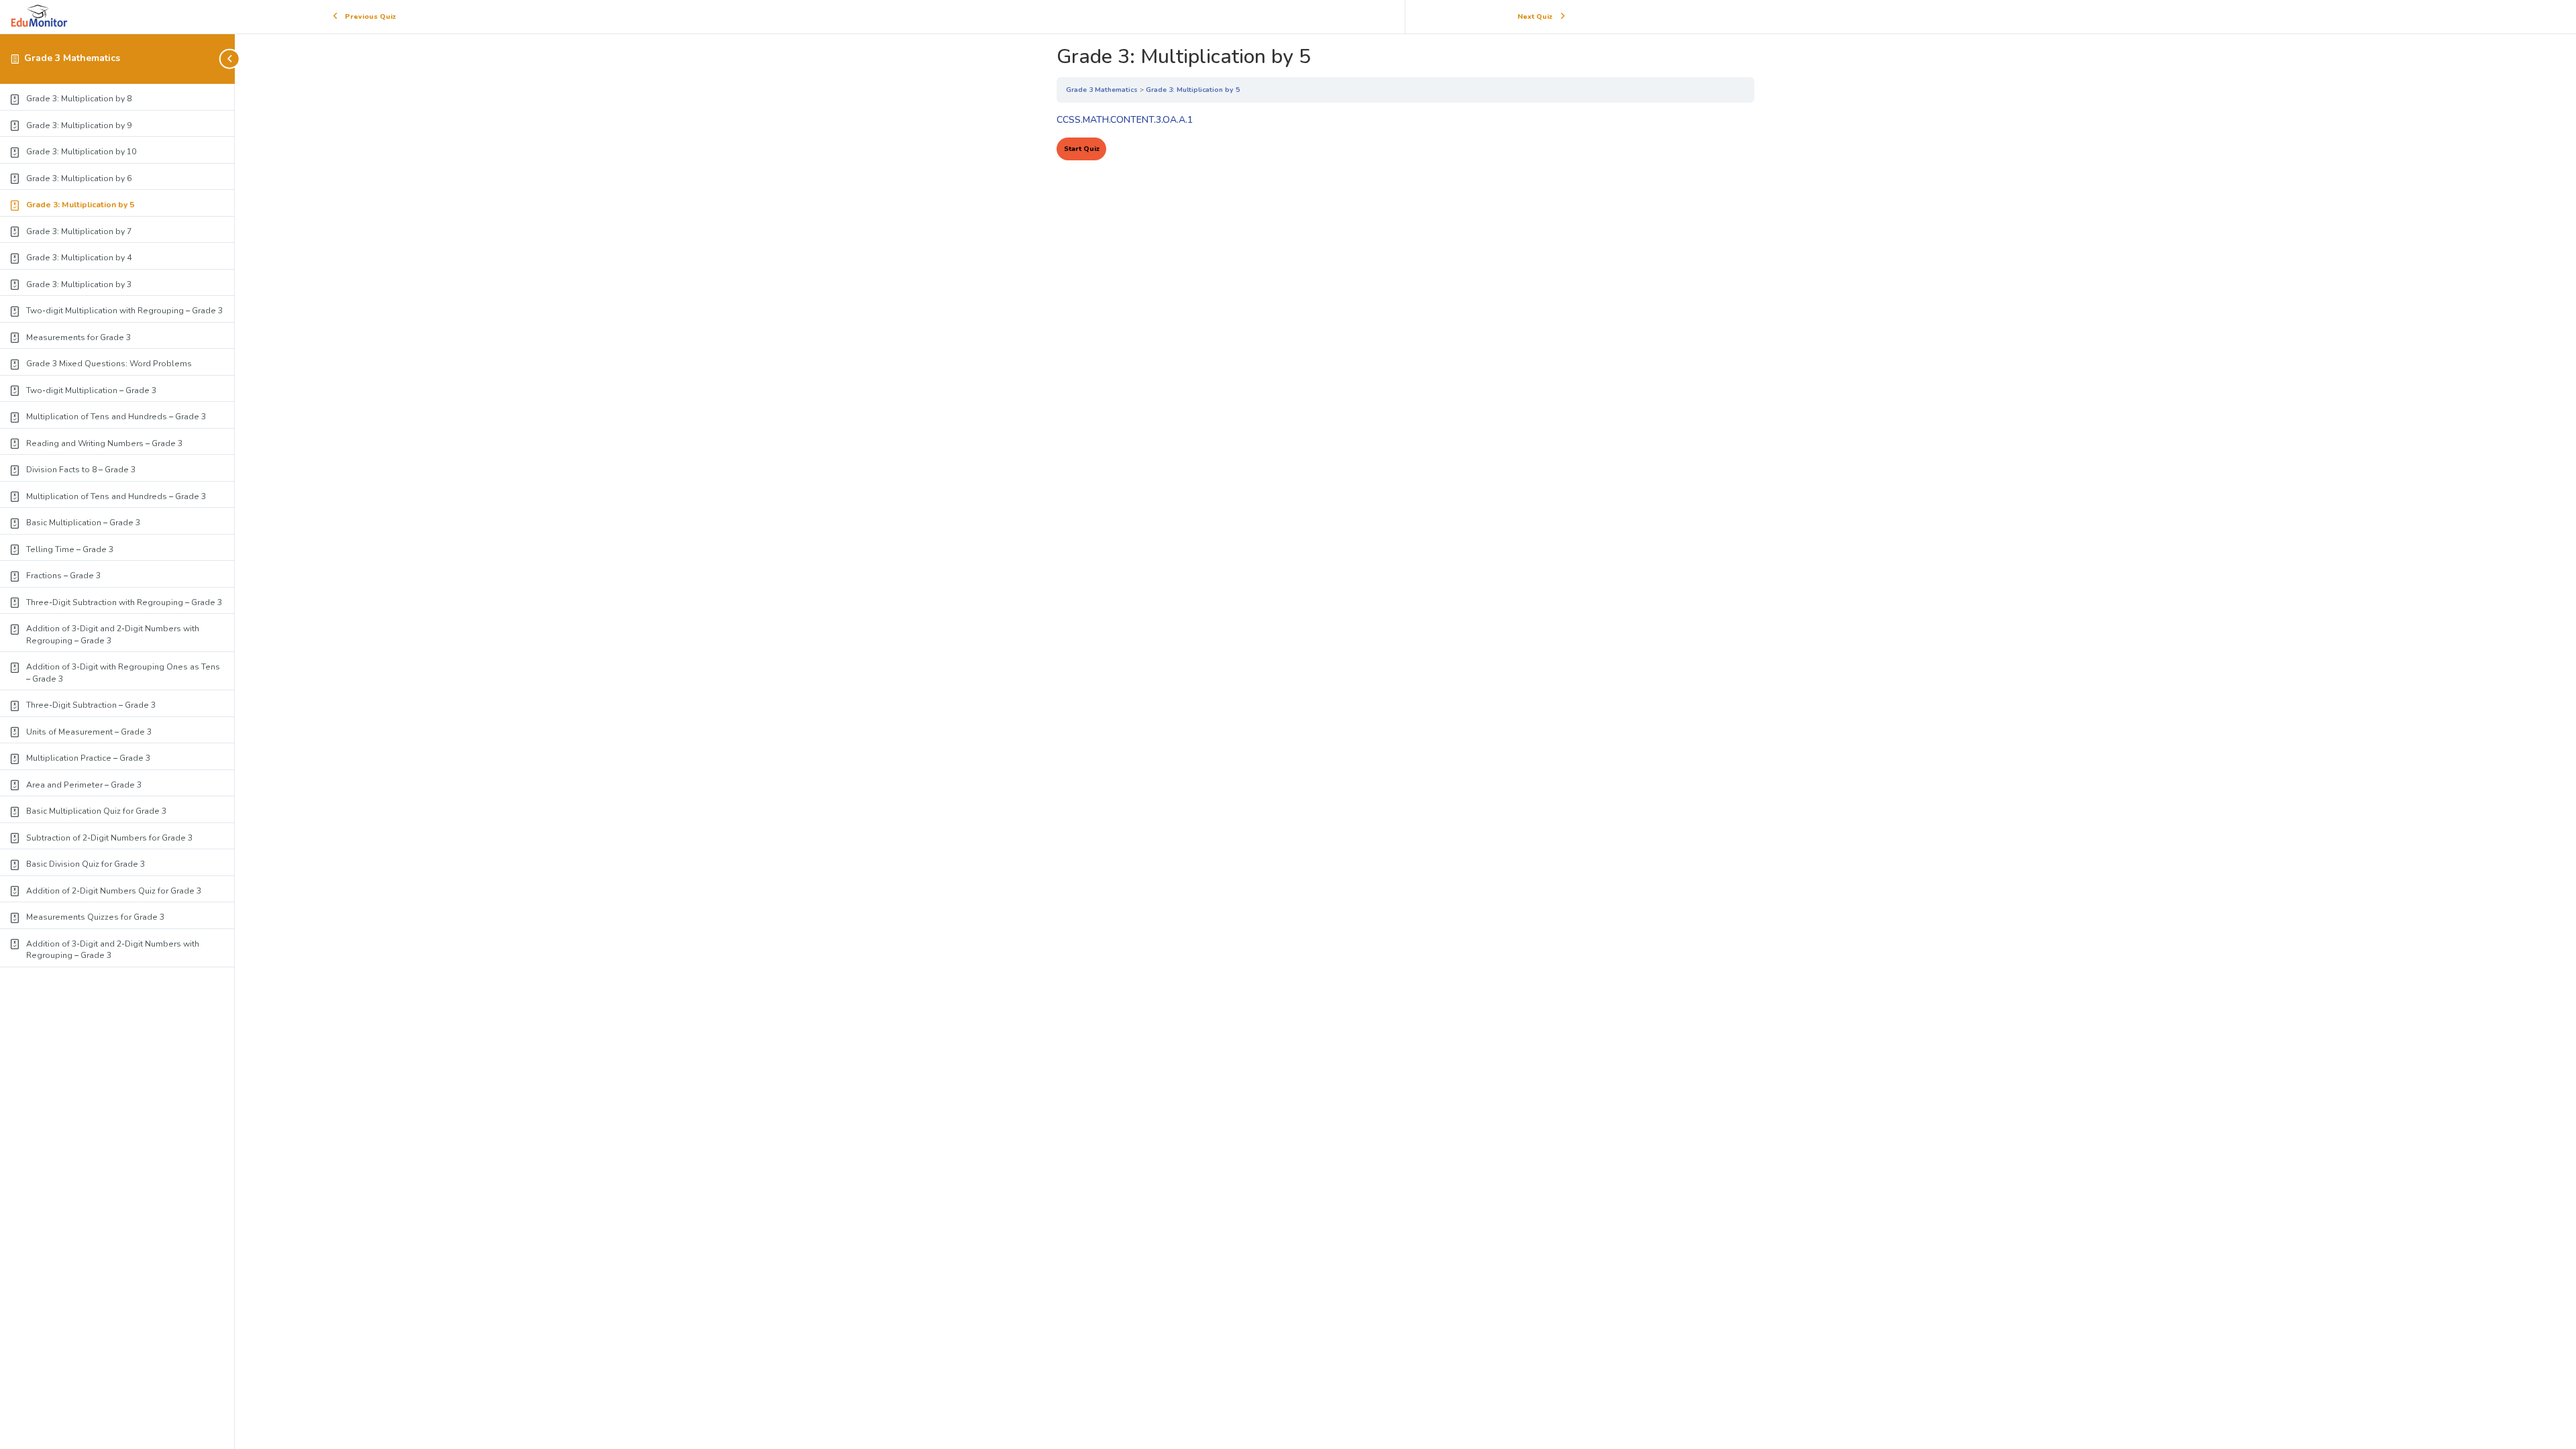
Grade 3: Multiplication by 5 (1193, 90)
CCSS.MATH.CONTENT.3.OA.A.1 (1125, 120)
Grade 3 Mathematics (72, 58)
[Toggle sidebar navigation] (231, 59)
